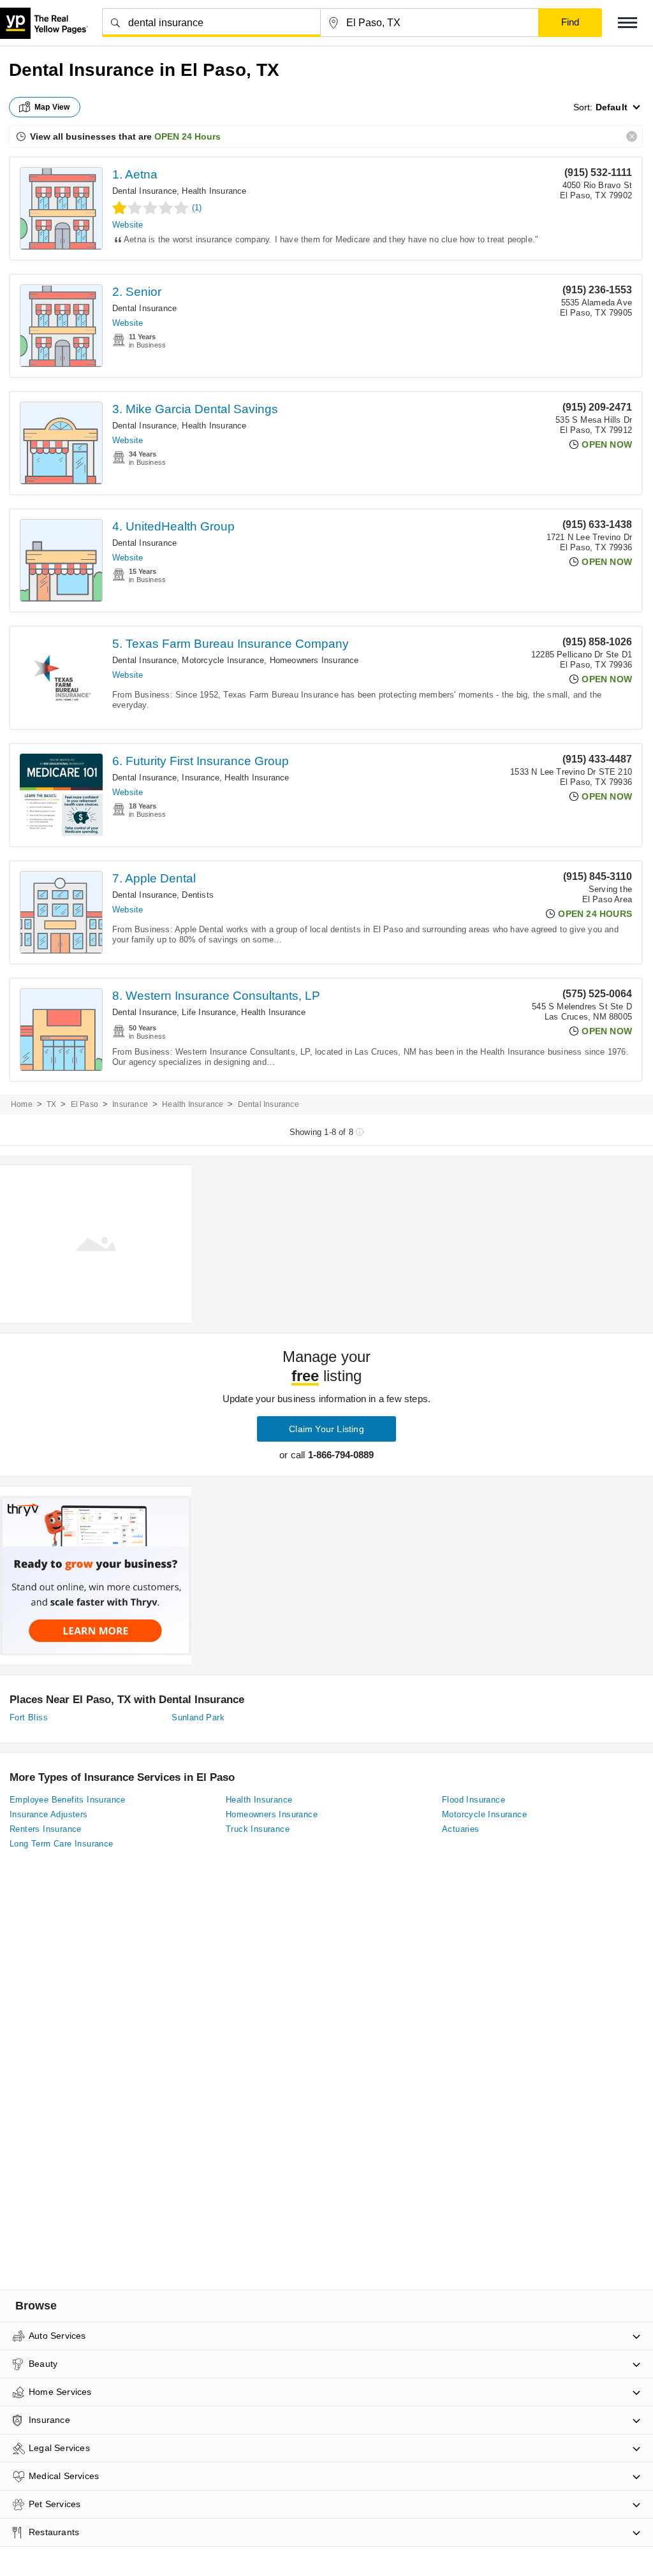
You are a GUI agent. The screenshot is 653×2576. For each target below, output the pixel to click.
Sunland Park (198, 1717)
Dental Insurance (144, 191)
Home (22, 1104)
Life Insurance (209, 1012)
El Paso (84, 1104)
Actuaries (461, 1829)
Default (612, 107)
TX (51, 1104)
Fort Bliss (29, 1717)
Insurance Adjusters (49, 1814)
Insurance (201, 778)
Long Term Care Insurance (62, 1844)
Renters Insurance (46, 1829)
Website (128, 225)
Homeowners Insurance (314, 660)
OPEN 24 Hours (187, 136)
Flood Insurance (473, 1800)
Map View (52, 107)
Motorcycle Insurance (223, 660)
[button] (627, 23)
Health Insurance (214, 191)
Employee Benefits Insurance (68, 1800)
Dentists (198, 895)
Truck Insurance (258, 1829)
